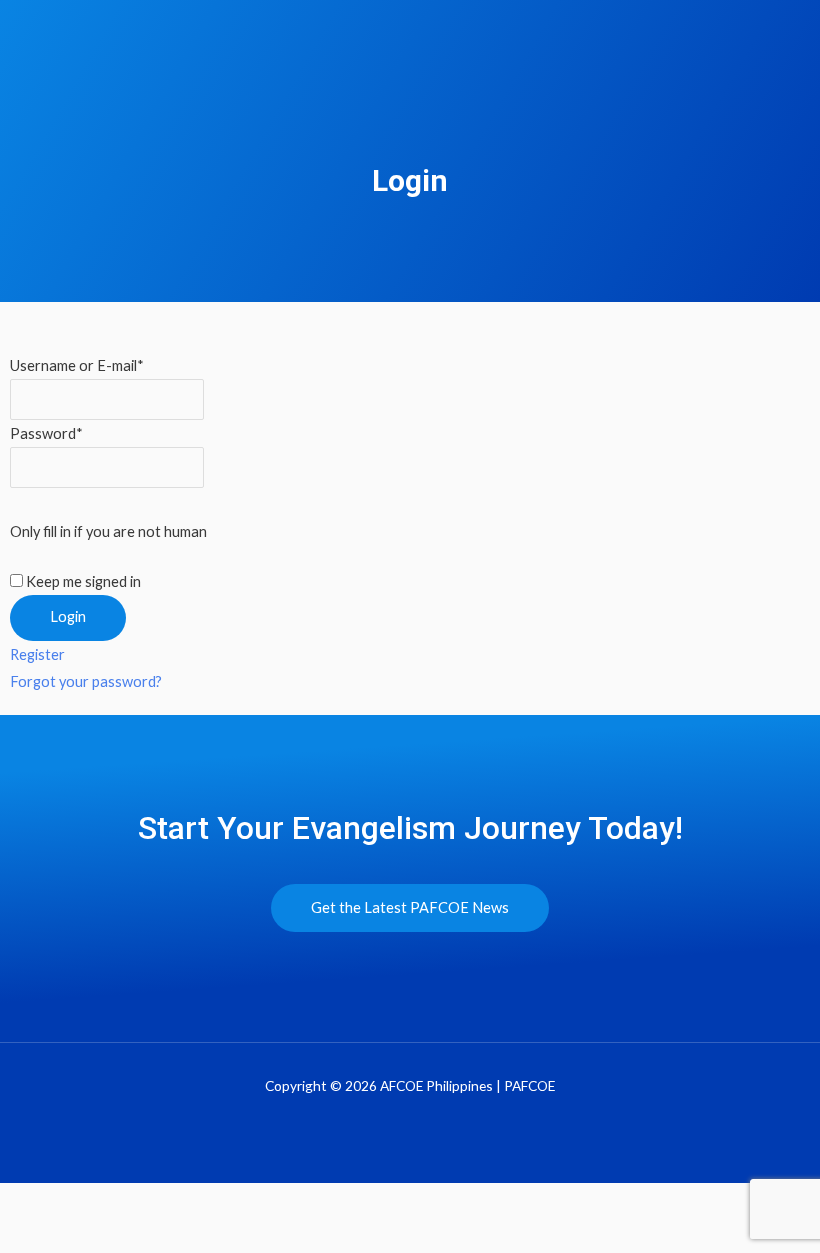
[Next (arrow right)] (123, 1237)
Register (37, 654)
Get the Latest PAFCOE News (410, 907)
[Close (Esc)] (289, 1202)
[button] (794, 53)
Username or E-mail (77, 365)
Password (46, 433)
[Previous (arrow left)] (40, 1237)
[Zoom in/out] (40, 1202)
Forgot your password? (86, 681)
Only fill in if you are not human (108, 531)
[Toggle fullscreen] (123, 1202)
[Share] (206, 1202)
